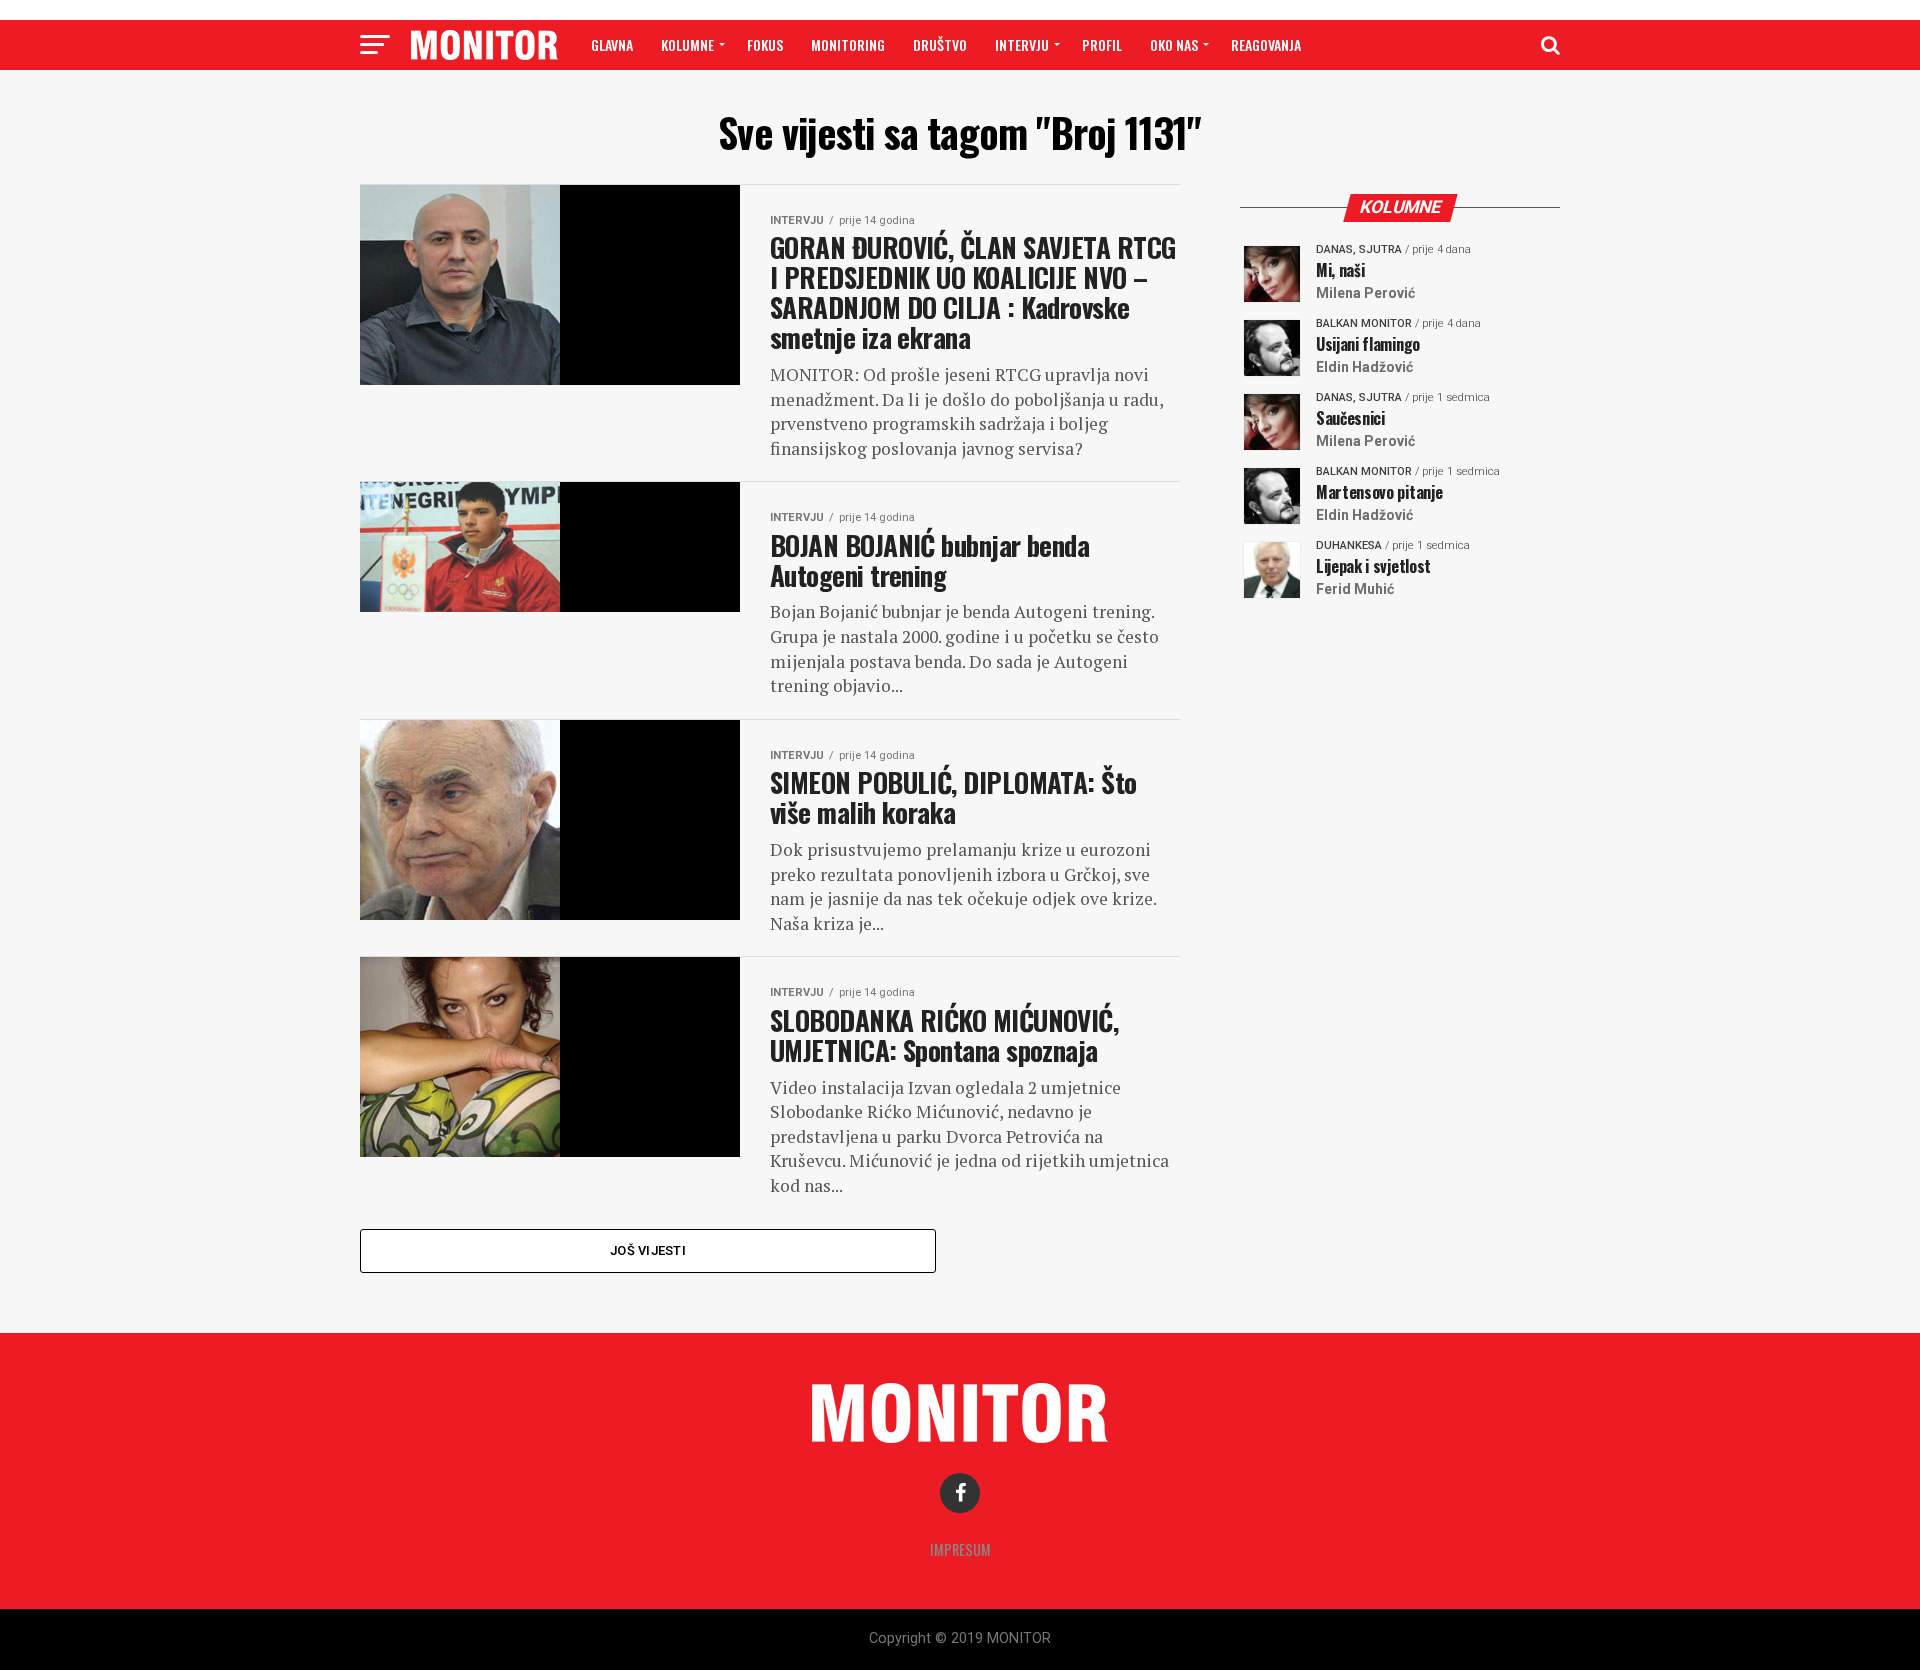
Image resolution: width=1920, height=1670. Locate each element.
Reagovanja (1266, 44)
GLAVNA (612, 44)
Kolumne (687, 44)
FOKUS (765, 44)
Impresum (960, 1549)
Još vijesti (648, 1250)
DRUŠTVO (940, 44)
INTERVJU (1022, 44)
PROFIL (1102, 44)
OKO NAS (1174, 44)
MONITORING (848, 44)
